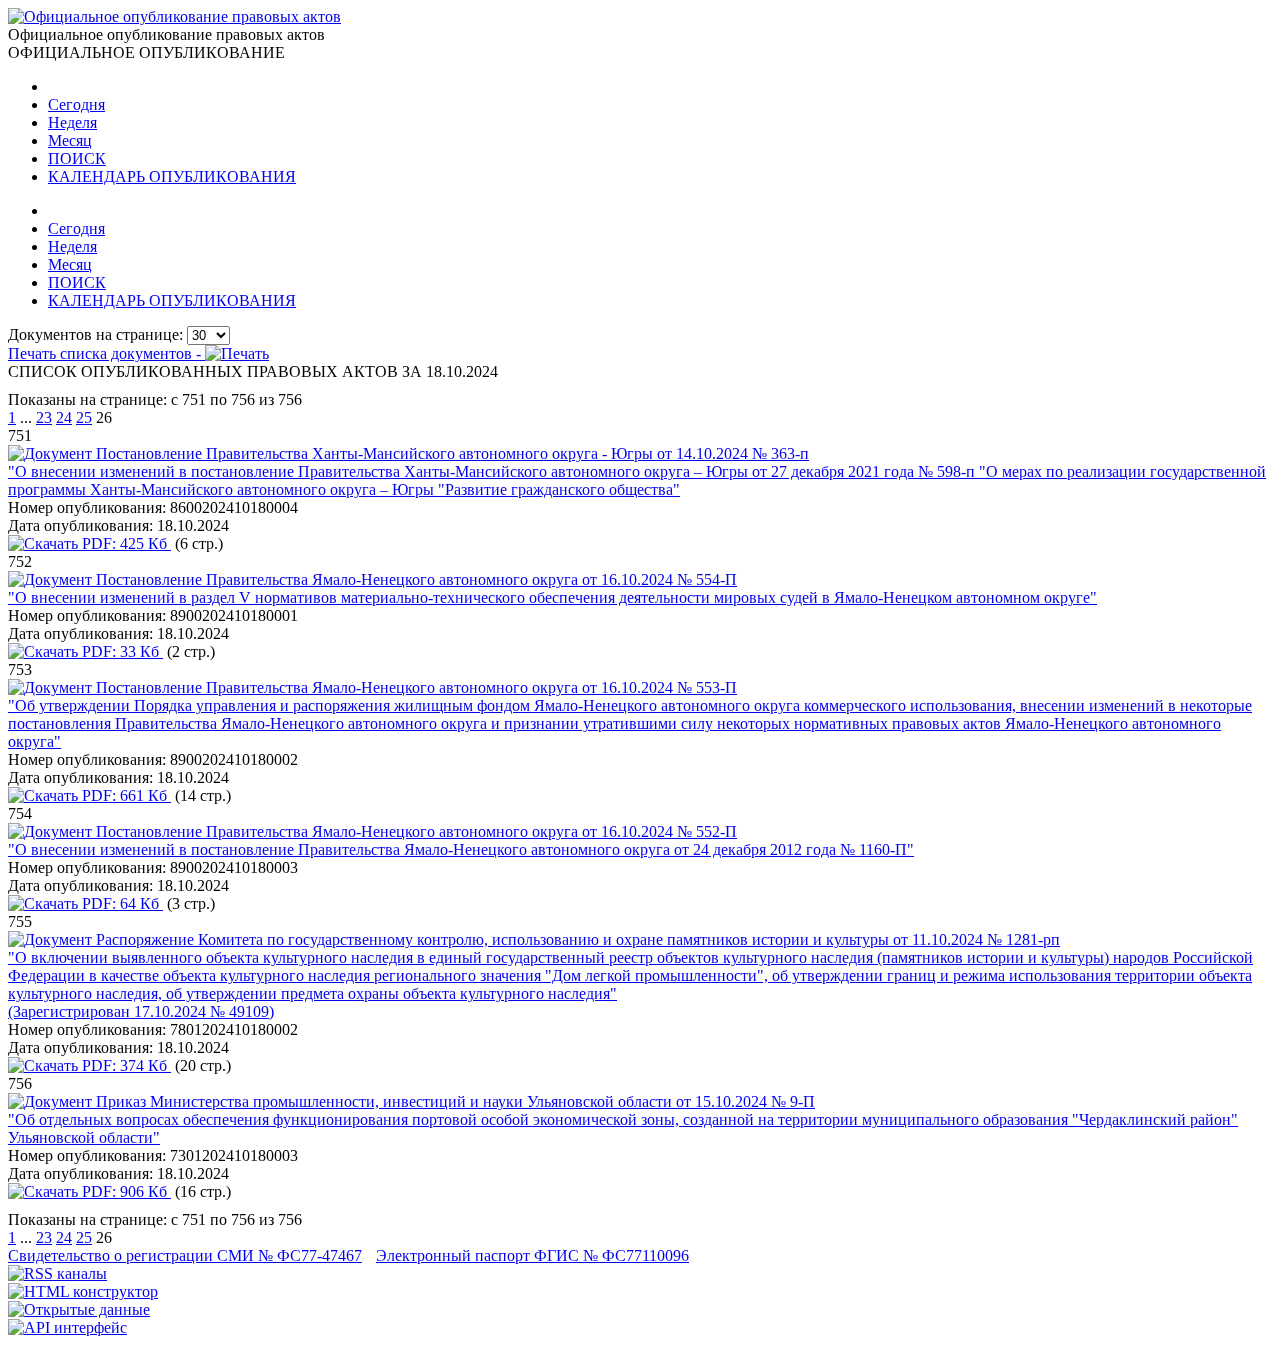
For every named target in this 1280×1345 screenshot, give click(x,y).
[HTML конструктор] (83, 1291)
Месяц (70, 140)
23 (44, 417)
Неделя (72, 122)
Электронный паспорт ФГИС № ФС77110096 (532, 1255)
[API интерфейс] (67, 1327)
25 (84, 417)
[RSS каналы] (57, 1273)
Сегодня (76, 104)
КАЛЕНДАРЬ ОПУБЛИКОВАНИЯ (172, 176)
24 (64, 417)
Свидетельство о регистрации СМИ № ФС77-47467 (185, 1255)
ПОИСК (77, 158)
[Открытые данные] (79, 1309)
